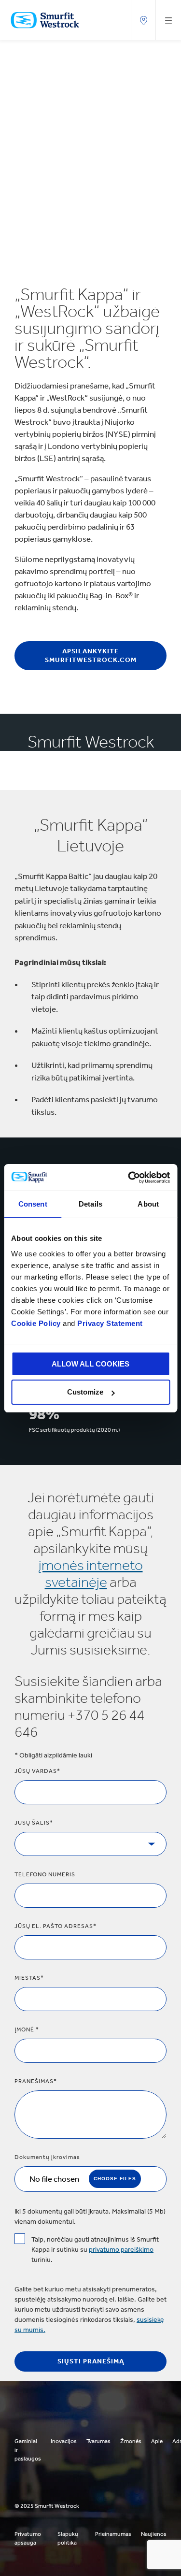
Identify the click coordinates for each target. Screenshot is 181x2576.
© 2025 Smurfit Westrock (47, 2506)
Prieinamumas (113, 2534)
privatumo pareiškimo (121, 2250)
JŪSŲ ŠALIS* (34, 1823)
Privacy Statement (109, 1323)
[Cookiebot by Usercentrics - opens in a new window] (129, 1178)
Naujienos (154, 2534)
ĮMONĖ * (27, 2029)
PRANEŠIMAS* (36, 2081)
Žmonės (131, 2441)
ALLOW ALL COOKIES (90, 1364)
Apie (157, 2441)
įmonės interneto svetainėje (91, 1574)
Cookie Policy (36, 1323)
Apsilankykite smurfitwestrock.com (91, 655)
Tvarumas (98, 2441)
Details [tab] (90, 1204)
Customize (85, 1392)
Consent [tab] (33, 1204)
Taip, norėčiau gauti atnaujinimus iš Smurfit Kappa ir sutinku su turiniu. (95, 2250)
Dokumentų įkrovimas (47, 2157)
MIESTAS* (29, 1978)
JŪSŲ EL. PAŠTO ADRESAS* (56, 1926)
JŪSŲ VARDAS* (37, 1771)
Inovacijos (64, 2441)
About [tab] (148, 1204)
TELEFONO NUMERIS (45, 1874)
